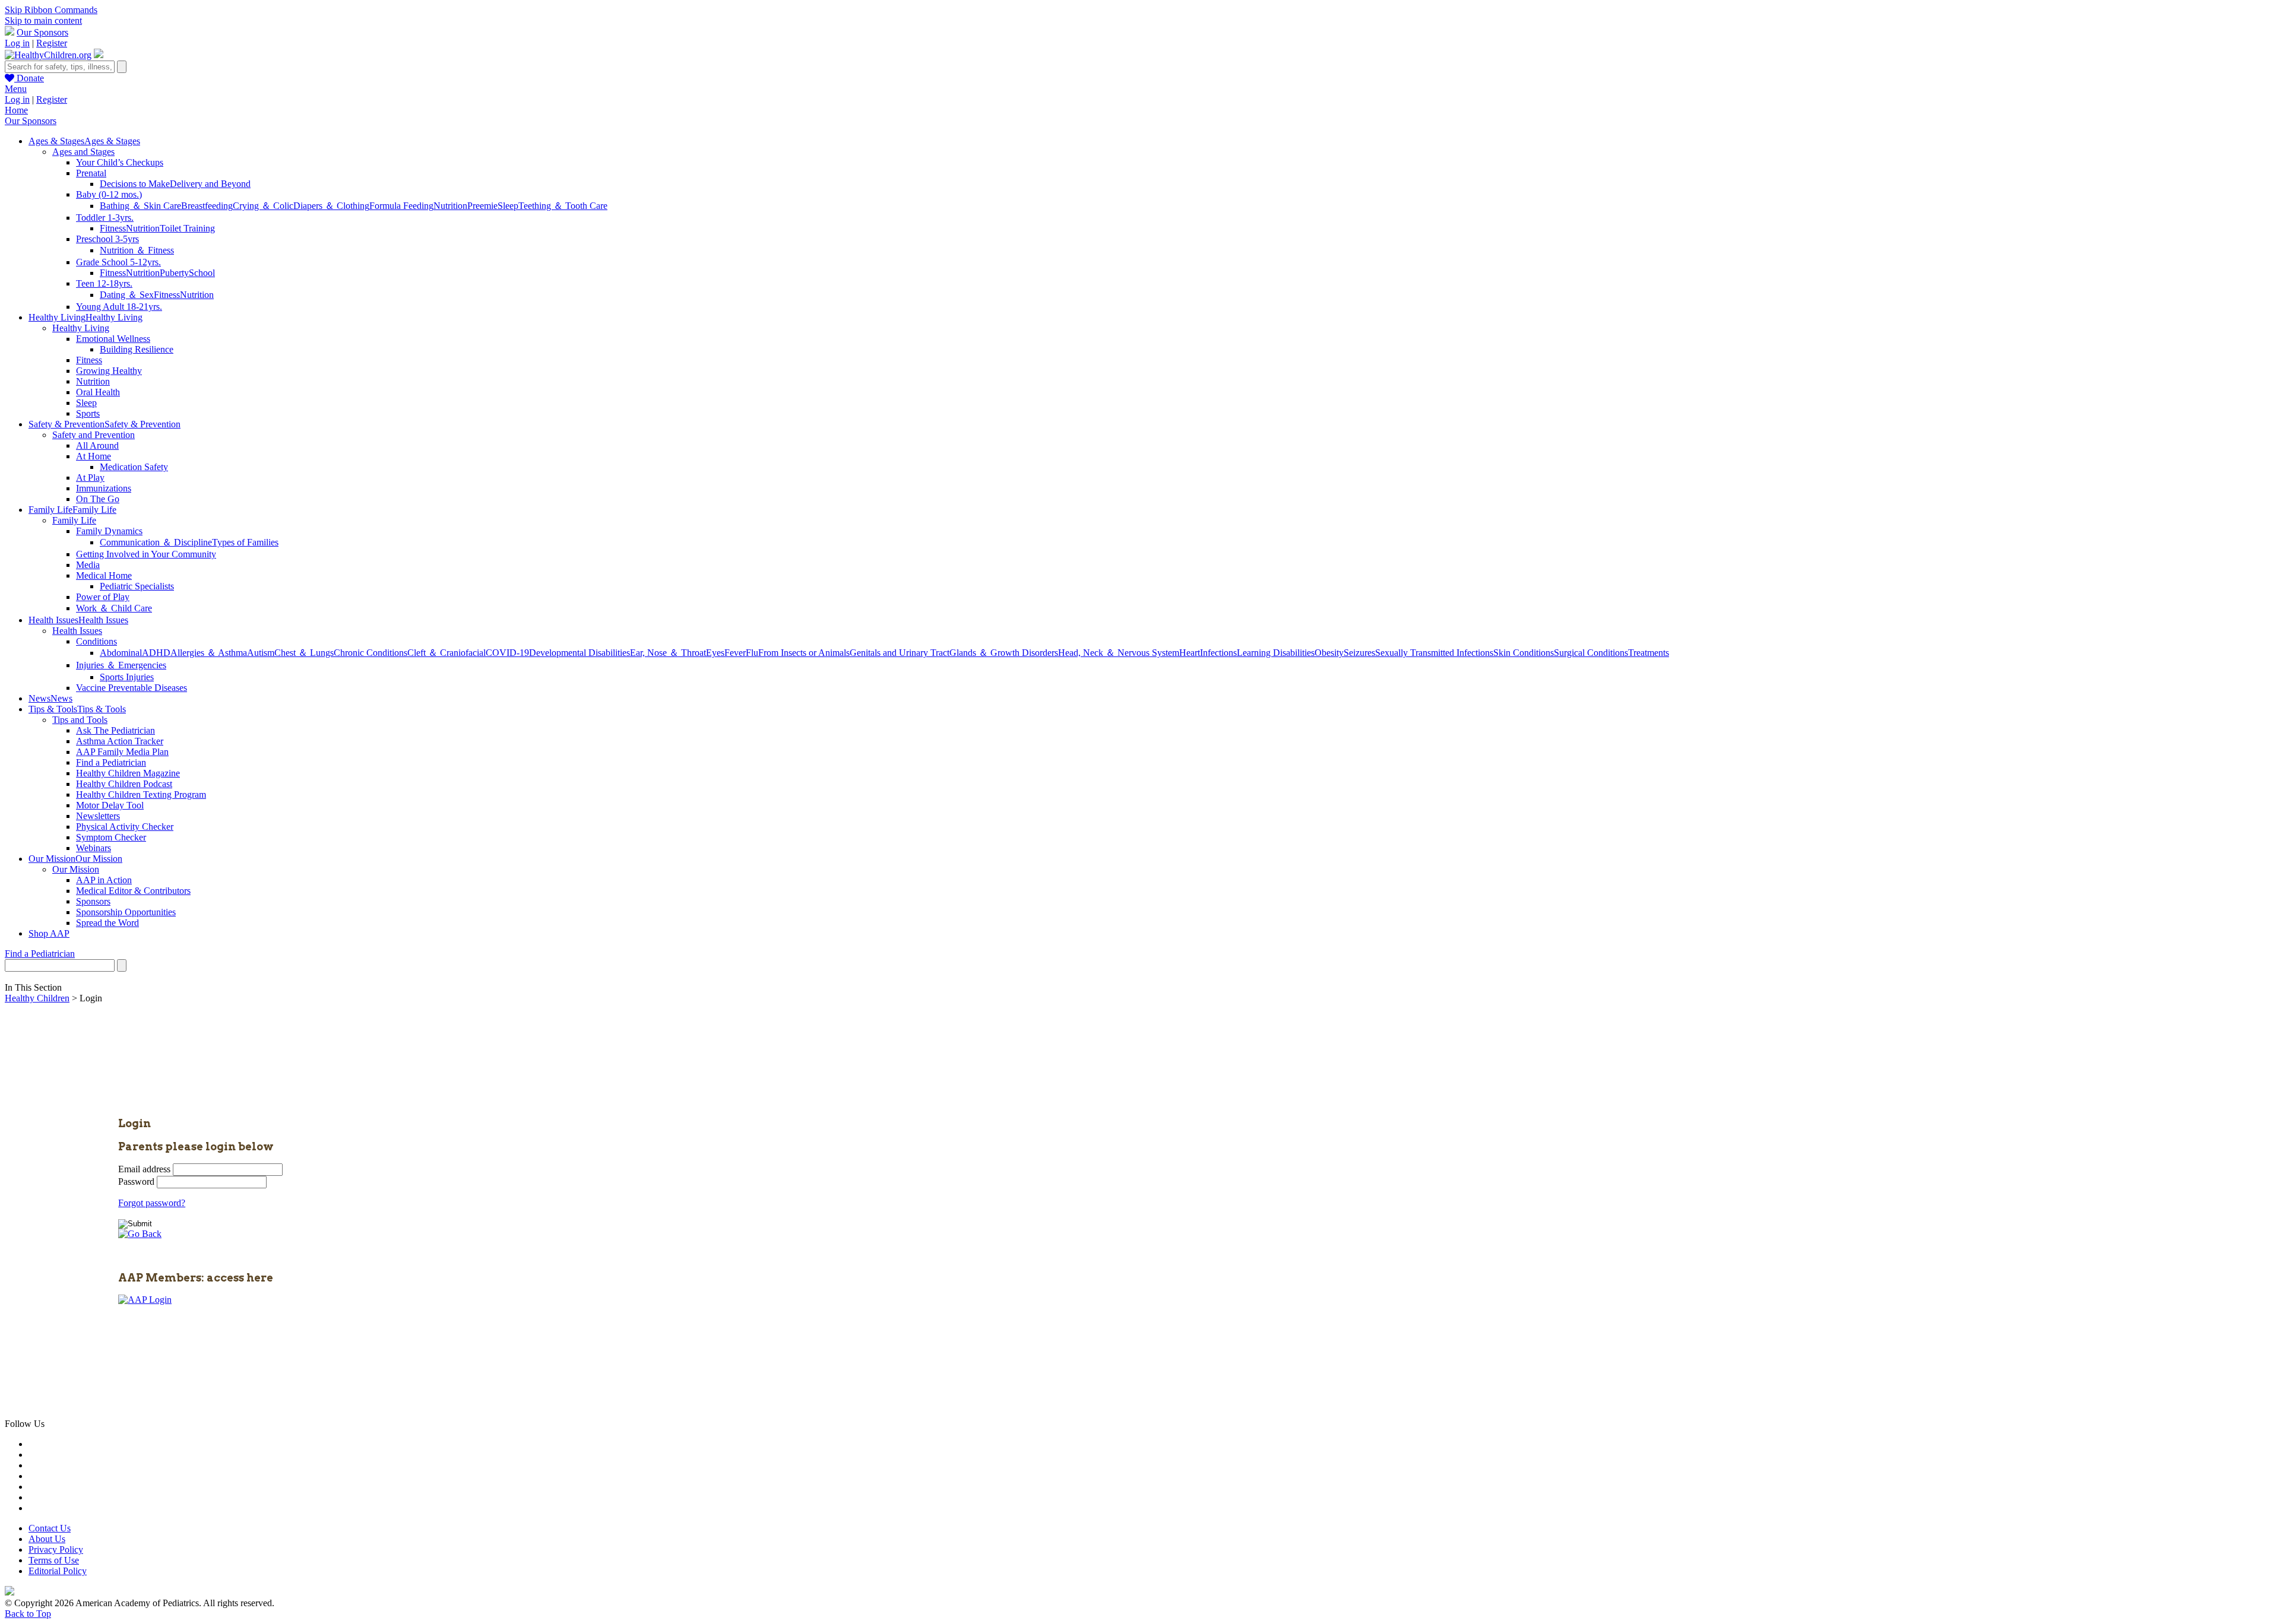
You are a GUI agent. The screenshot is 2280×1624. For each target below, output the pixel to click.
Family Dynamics (109, 531)
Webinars (94, 848)
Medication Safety (134, 467)
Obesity (1329, 653)
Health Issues (77, 631)
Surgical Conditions (1591, 653)
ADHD (156, 653)
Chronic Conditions (370, 653)
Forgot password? (152, 1203)
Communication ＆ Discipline (156, 542)
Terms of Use (54, 1560)
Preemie (482, 206)
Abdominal (121, 653)
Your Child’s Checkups (120, 162)
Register (52, 43)
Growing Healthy (109, 371)
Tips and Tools (80, 720)
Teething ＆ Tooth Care (563, 206)
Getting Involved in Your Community (146, 554)
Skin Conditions (1524, 653)
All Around (97, 445)
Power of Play (103, 597)
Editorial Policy (58, 1571)
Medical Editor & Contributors (133, 891)
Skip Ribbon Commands (51, 10)
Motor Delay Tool (110, 805)
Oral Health (98, 392)
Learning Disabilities (1276, 653)
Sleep (508, 206)
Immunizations (104, 488)
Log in (17, 43)
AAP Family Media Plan (122, 752)
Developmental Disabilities (579, 653)
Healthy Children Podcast (124, 784)
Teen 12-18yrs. (104, 283)
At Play (90, 478)
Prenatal (91, 173)
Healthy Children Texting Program (141, 794)
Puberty (174, 273)
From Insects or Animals (804, 653)
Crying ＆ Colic (263, 206)
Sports (88, 413)
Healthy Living (81, 328)
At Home (94, 456)
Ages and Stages (83, 152)
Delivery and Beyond (210, 184)
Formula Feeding (401, 206)
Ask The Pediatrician (115, 730)
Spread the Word (107, 923)
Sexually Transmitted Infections (1434, 653)
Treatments (1649, 653)
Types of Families (245, 542)
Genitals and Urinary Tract (900, 653)
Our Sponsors (42, 32)
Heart (1190, 653)
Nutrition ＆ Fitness (137, 250)
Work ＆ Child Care (114, 608)
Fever (735, 653)
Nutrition (450, 206)
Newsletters (98, 816)
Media (88, 565)
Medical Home (104, 575)
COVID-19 (507, 653)
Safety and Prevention (94, 435)
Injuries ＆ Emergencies (121, 665)
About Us (47, 1539)
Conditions (96, 641)
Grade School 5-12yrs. (118, 262)
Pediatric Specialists (137, 586)
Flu (752, 653)
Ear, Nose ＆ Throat (668, 653)
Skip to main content (43, 20)
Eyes (715, 653)
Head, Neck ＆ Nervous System (1119, 653)
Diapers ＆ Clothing (331, 206)
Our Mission (76, 869)
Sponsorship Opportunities (126, 912)
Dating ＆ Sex (127, 295)
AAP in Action (104, 880)
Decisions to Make (135, 184)
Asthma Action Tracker (120, 741)
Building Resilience (137, 349)
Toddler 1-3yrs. (105, 218)
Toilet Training (187, 228)
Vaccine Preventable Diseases (132, 688)
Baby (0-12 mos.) (109, 194)
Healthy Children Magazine (128, 773)
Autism (261, 653)
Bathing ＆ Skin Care (140, 206)
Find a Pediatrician (111, 762)
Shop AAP (49, 933)
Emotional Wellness (113, 339)
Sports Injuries (127, 677)
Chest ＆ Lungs (304, 653)
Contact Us (50, 1528)
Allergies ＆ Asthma (209, 653)
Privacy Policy (56, 1550)
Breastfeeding (207, 206)
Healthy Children (37, 998)
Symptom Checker (111, 837)
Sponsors (93, 901)
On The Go (98, 499)
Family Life (74, 520)
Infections (1218, 653)
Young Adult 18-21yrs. (119, 307)
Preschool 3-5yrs (107, 239)
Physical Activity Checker (125, 827)
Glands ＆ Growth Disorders (1004, 653)
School (202, 273)
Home (16, 110)
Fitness (113, 228)
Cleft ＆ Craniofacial (446, 653)
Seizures (1359, 653)
